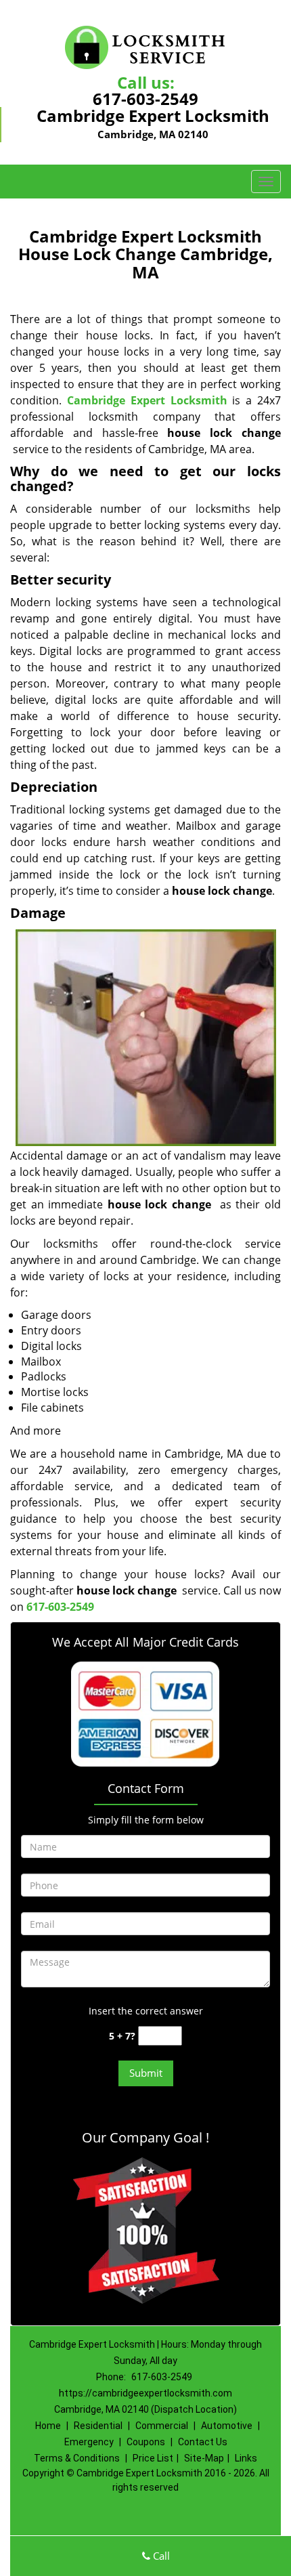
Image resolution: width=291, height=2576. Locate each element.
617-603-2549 (145, 99)
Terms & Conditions (77, 2458)
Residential (98, 2426)
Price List (153, 2458)
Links (246, 2458)
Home (48, 2426)
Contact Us (203, 2442)
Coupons (146, 2442)
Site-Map (204, 2458)
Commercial (162, 2426)
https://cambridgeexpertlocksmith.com (145, 2393)
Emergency (89, 2442)
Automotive (227, 2426)
